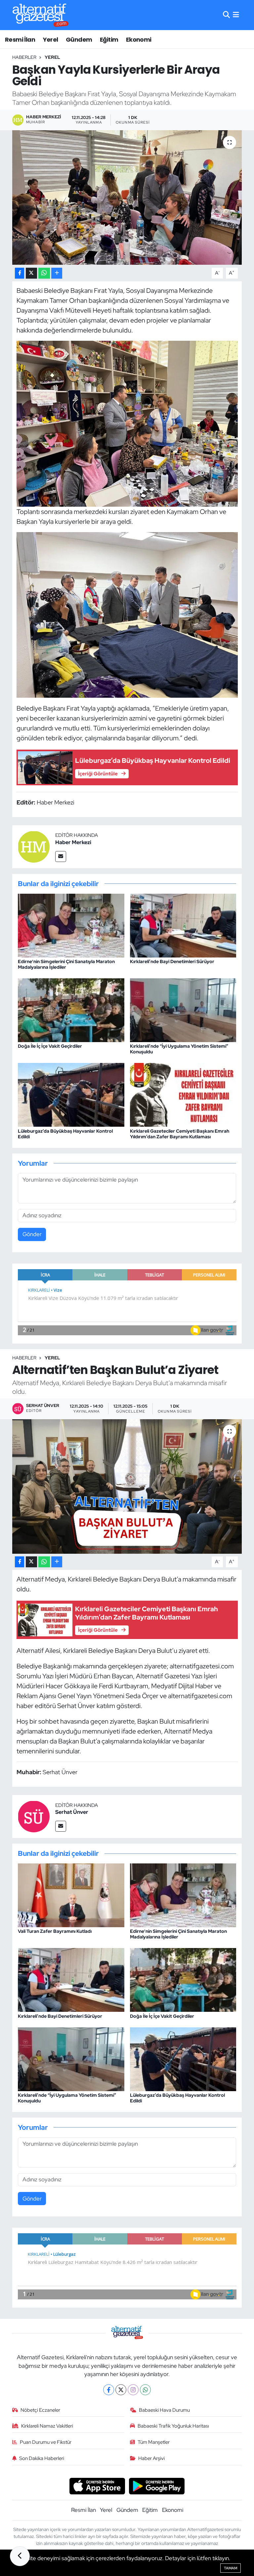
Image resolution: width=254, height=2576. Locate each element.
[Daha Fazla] (57, 273)
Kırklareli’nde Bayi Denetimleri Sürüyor (172, 961)
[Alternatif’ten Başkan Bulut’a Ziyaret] (127, 1486)
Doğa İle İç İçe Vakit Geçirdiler (50, 1046)
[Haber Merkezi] (34, 846)
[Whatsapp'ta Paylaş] (44, 273)
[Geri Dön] (20, 2556)
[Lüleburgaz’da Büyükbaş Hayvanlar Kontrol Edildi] (71, 1094)
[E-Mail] (61, 857)
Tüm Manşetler (154, 2442)
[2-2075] (127, 423)
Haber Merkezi (73, 842)
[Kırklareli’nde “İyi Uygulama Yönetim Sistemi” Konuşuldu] (183, 1010)
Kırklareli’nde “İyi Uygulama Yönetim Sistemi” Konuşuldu (179, 1049)
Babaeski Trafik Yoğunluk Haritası (173, 2426)
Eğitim (109, 39)
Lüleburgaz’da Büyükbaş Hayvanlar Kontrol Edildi (65, 1134)
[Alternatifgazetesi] (41, 15)
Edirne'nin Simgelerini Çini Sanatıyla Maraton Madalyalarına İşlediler (66, 964)
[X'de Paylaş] (31, 273)
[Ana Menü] (236, 15)
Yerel (51, 39)
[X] (121, 2390)
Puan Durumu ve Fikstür (46, 2442)
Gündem (79, 39)
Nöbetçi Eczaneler (40, 2410)
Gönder (32, 1234)
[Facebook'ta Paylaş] (20, 273)
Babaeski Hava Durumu (164, 2410)
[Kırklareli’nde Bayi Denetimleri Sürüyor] (183, 925)
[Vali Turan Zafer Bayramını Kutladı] (71, 1895)
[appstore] (97, 2485)
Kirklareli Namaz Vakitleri (47, 2426)
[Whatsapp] (145, 2390)
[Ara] (226, 15)
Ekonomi (139, 39)
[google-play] (157, 2485)
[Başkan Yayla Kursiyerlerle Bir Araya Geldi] (127, 197)
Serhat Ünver (72, 1812)
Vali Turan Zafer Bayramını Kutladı (55, 1931)
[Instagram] (133, 2390)
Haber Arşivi (151, 2458)
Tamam (231, 2568)
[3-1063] (127, 614)
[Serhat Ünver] (34, 1816)
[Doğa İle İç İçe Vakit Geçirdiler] (71, 1010)
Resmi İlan (20, 39)
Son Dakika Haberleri (42, 2458)
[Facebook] (109, 2390)
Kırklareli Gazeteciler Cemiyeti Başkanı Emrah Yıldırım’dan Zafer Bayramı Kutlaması (180, 1134)
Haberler (24, 57)
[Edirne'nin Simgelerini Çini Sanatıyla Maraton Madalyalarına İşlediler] (71, 925)
